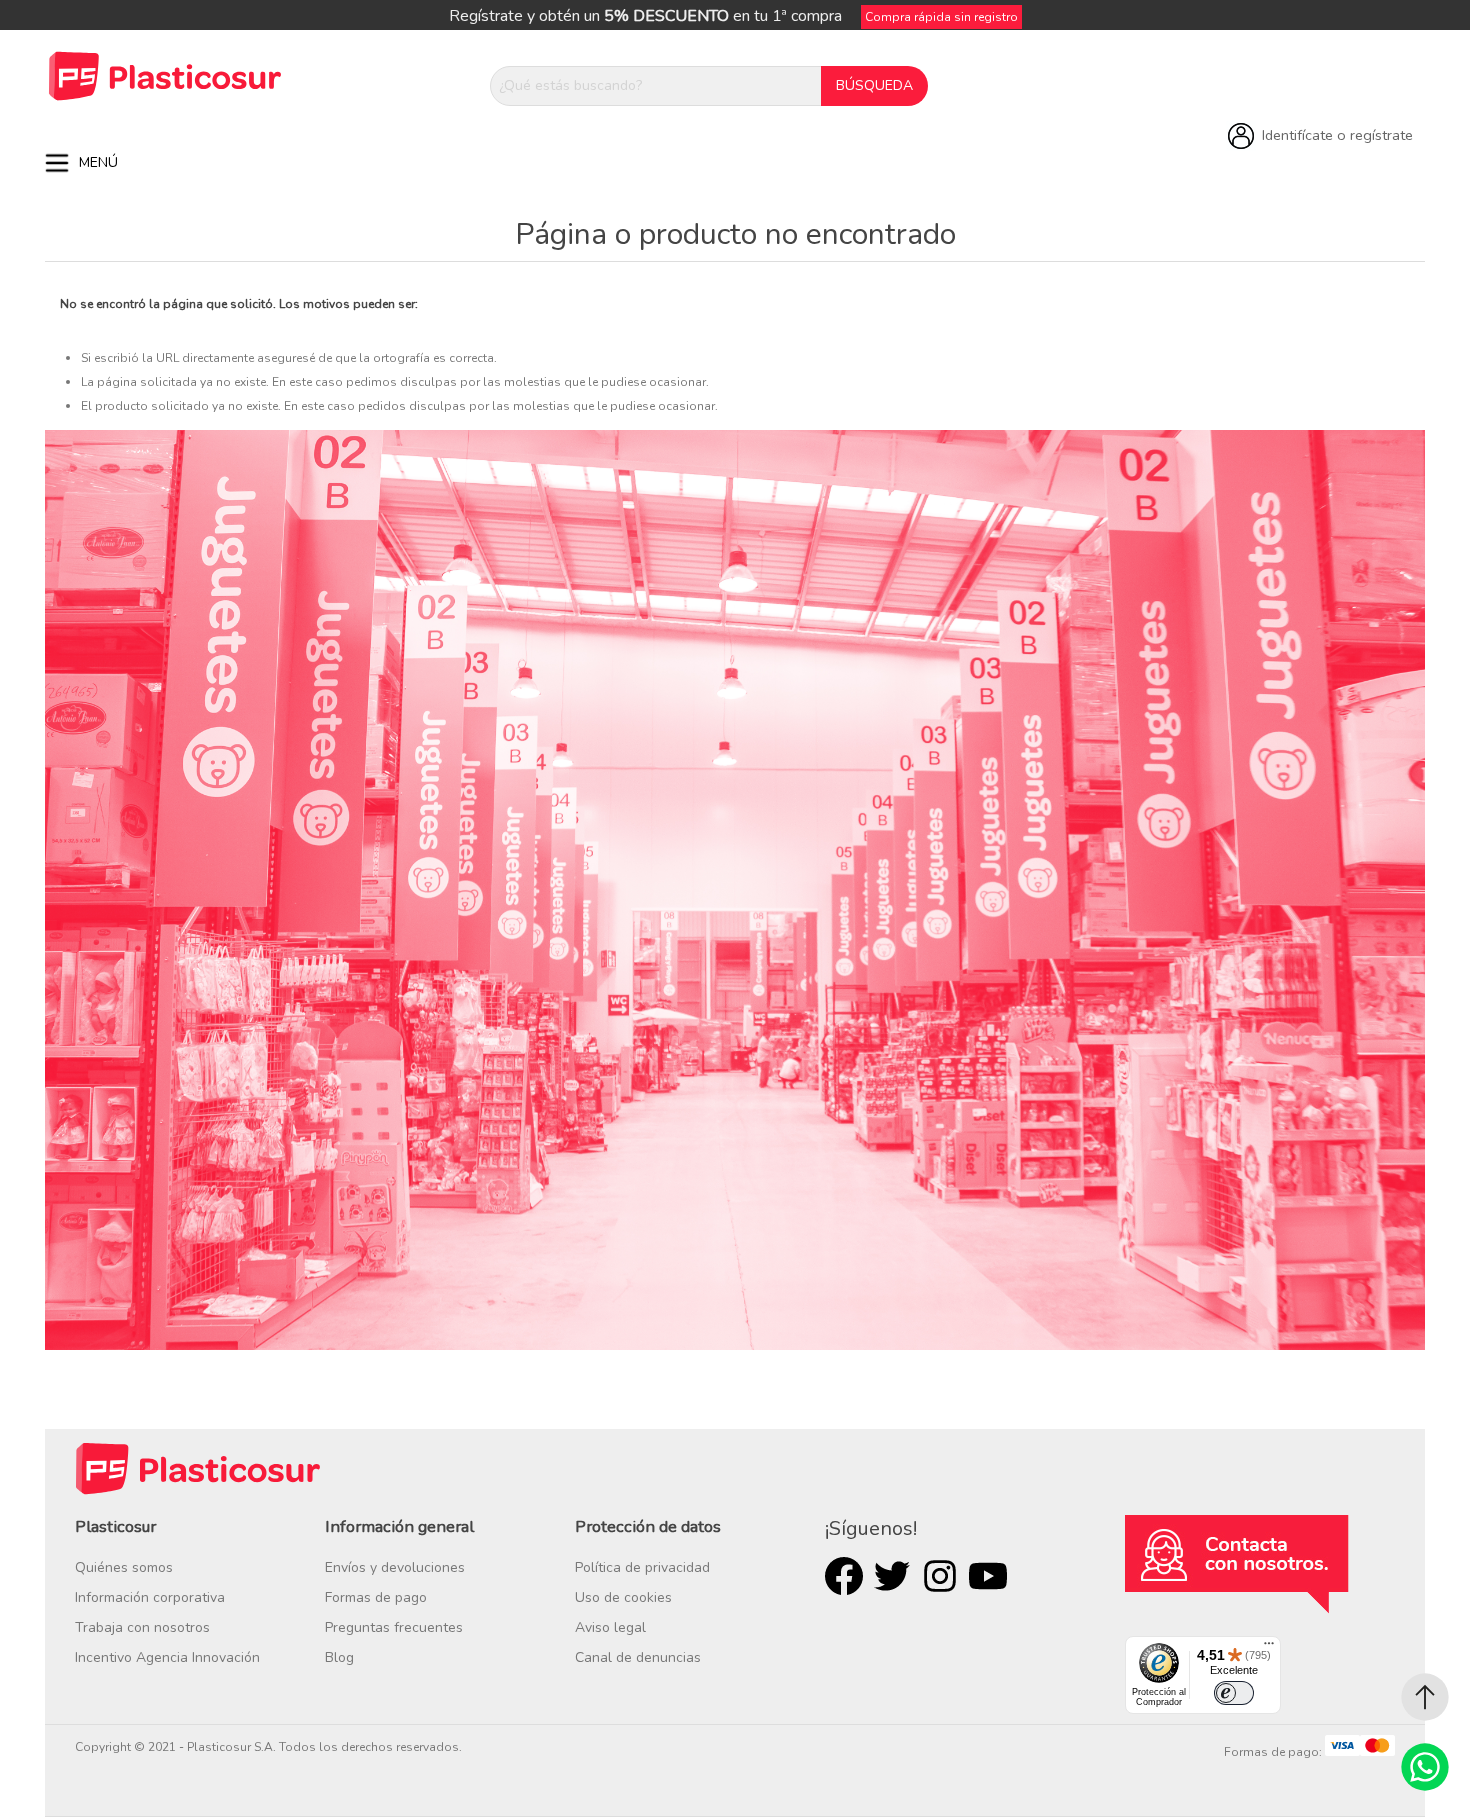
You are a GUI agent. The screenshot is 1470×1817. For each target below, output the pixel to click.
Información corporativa (150, 1597)
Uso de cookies (623, 1597)
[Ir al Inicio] (1425, 1697)
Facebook (844, 1576)
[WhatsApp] (1425, 1767)
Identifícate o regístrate (1337, 135)
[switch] (1234, 1693)
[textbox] (656, 86)
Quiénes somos (124, 1567)
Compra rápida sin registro (941, 17)
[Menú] (1269, 1648)
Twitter (892, 1576)
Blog (339, 1657)
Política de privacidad (642, 1567)
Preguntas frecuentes (394, 1627)
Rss (940, 1576)
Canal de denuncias (638, 1657)
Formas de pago (376, 1597)
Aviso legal (610, 1627)
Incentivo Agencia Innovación (167, 1657)
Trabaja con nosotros (142, 1627)
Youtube (988, 1576)
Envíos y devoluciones (395, 1567)
